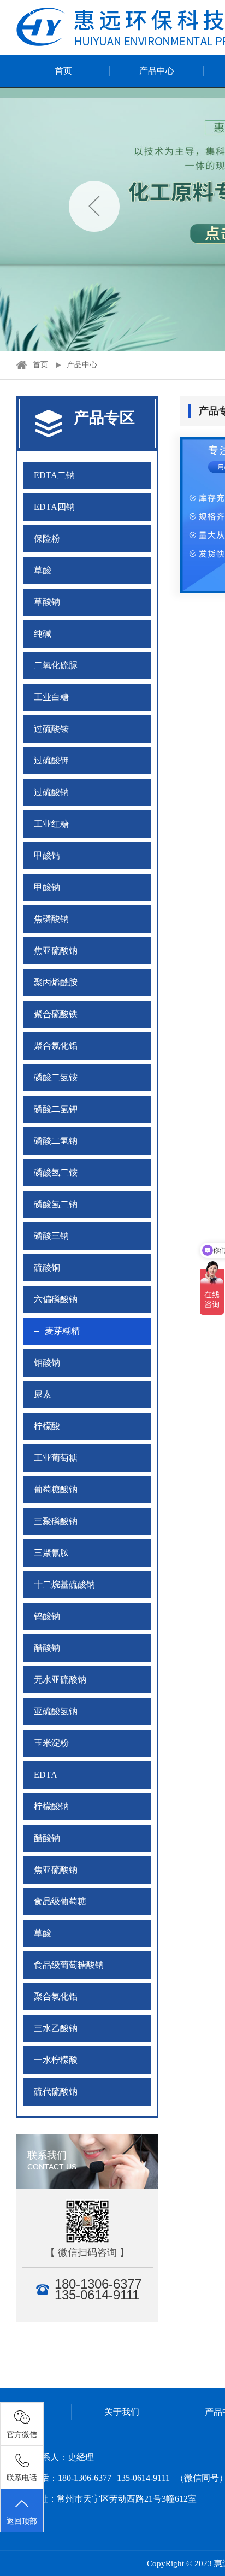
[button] (94, 206)
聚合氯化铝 (56, 1046)
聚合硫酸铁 (56, 1014)
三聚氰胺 (51, 1553)
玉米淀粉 (51, 1743)
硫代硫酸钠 (56, 2092)
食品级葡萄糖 (60, 1901)
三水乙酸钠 (56, 2028)
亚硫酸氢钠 (56, 1711)
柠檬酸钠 (51, 1806)
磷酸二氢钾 (56, 1109)
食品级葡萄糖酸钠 (69, 1965)
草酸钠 (47, 602)
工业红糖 (51, 824)
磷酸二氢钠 (56, 1141)
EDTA (46, 1775)
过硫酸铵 (51, 729)
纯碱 (43, 634)
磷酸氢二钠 (56, 1204)
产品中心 (157, 71)
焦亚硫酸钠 (56, 951)
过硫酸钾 (51, 760)
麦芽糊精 (62, 1331)
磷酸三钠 (51, 1236)
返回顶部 (22, 2521)
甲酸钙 (47, 855)
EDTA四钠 (54, 507)
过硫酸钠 (51, 792)
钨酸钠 (47, 1616)
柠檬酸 (47, 1426)
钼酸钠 (47, 1363)
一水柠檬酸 (56, 2060)
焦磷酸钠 (51, 919)
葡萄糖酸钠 (56, 1489)
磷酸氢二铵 (56, 1172)
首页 (63, 71)
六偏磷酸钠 (56, 1299)
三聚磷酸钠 (56, 1521)
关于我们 (122, 2412)
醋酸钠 (47, 1648)
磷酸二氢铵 (56, 1077)
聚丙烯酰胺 (56, 982)
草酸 (43, 570)
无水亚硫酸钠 (60, 1680)
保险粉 (47, 539)
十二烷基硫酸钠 (64, 1584)
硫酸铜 (47, 1268)
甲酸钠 (47, 887)
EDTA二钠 (54, 475)
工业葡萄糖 (56, 1458)
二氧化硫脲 (56, 665)
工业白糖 (51, 697)
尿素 (43, 1394)
